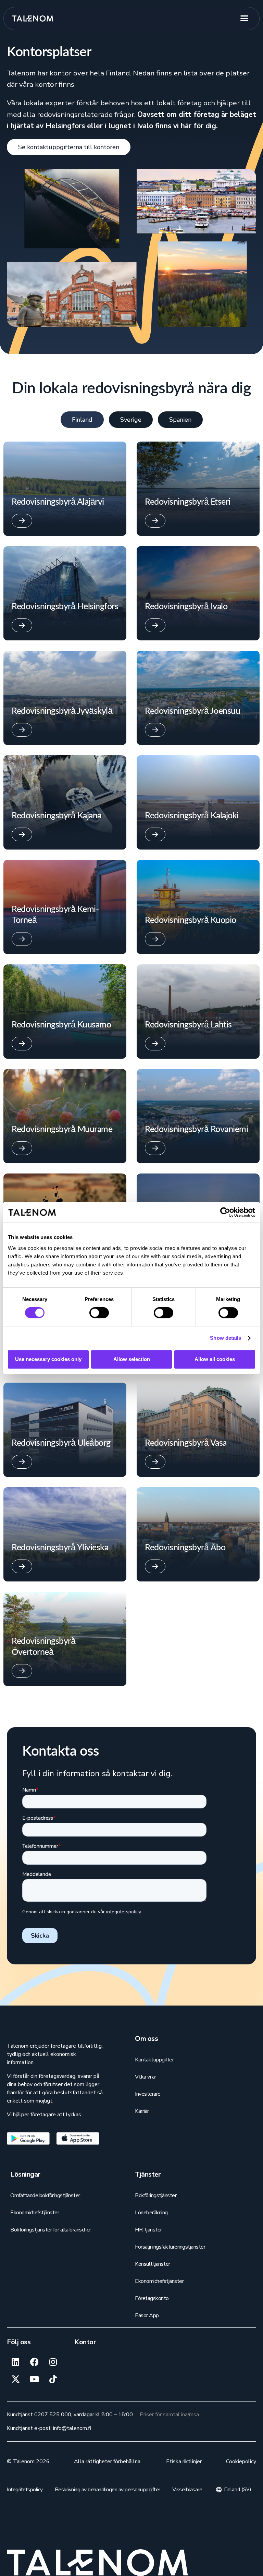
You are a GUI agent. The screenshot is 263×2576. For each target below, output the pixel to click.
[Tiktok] (53, 2379)
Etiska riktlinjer (184, 2461)
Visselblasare (187, 2490)
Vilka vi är (146, 2077)
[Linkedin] (15, 2362)
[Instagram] (53, 2362)
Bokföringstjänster (156, 2195)
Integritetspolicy (25, 2490)
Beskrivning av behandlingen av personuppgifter (108, 2490)
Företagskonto (152, 2298)
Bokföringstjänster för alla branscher (51, 2230)
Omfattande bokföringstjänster (45, 2195)
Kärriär (142, 2111)
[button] (247, 19)
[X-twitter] (15, 2379)
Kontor (85, 2342)
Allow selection (132, 1359)
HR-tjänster (148, 2230)
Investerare (148, 2094)
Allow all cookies (215, 1359)
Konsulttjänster (153, 2264)
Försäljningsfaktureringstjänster (170, 2247)
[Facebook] (34, 2362)
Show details (226, 1338)
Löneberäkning (151, 2213)
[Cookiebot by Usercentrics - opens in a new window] (225, 1212)
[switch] (99, 1313)
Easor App (147, 2315)
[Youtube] (34, 2379)
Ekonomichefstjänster (35, 2213)
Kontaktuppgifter (154, 2060)
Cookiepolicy (241, 2461)
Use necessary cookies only (48, 1359)
